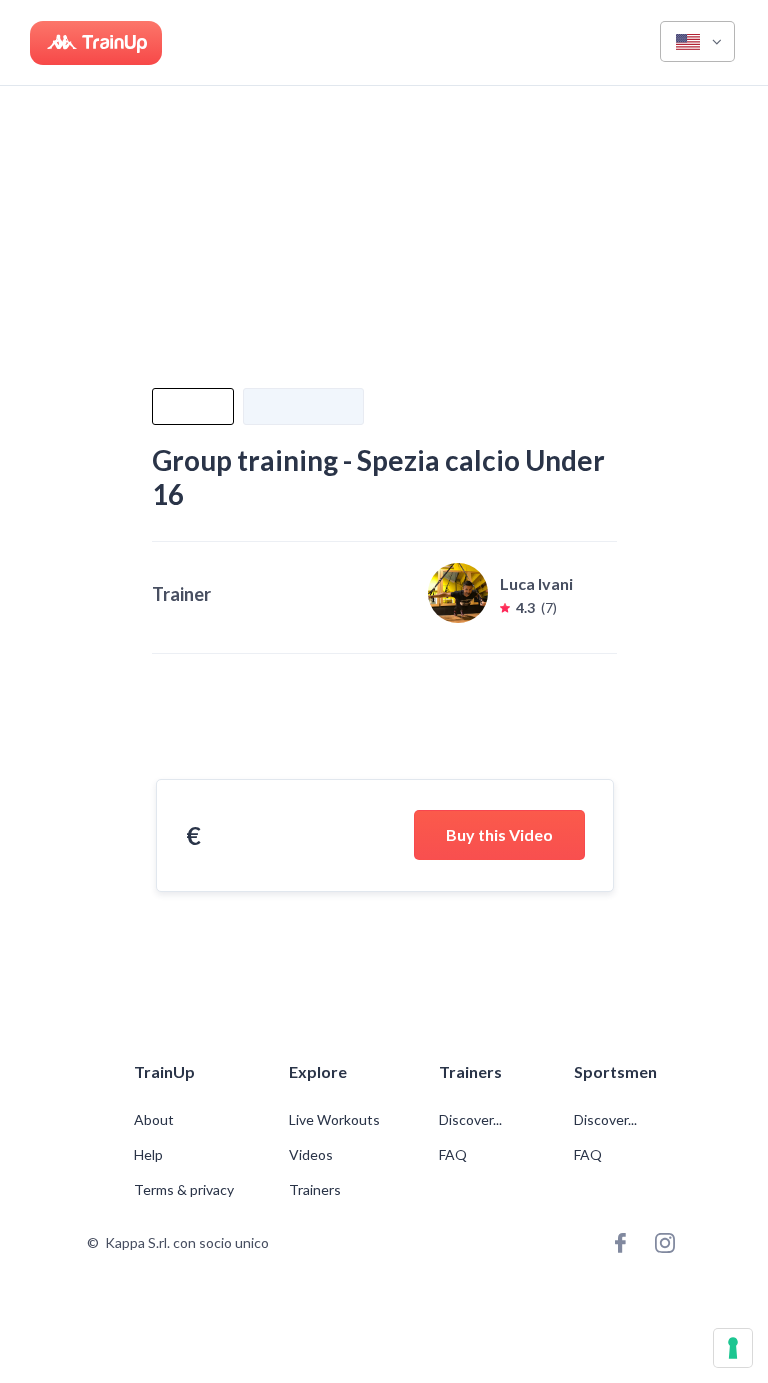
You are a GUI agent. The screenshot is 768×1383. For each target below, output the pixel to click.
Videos (311, 1155)
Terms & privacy (184, 1190)
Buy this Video (499, 834)
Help (148, 1155)
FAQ (453, 1155)
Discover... (472, 1120)
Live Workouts (334, 1120)
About (154, 1120)
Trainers (315, 1190)
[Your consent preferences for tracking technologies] (733, 1348)
